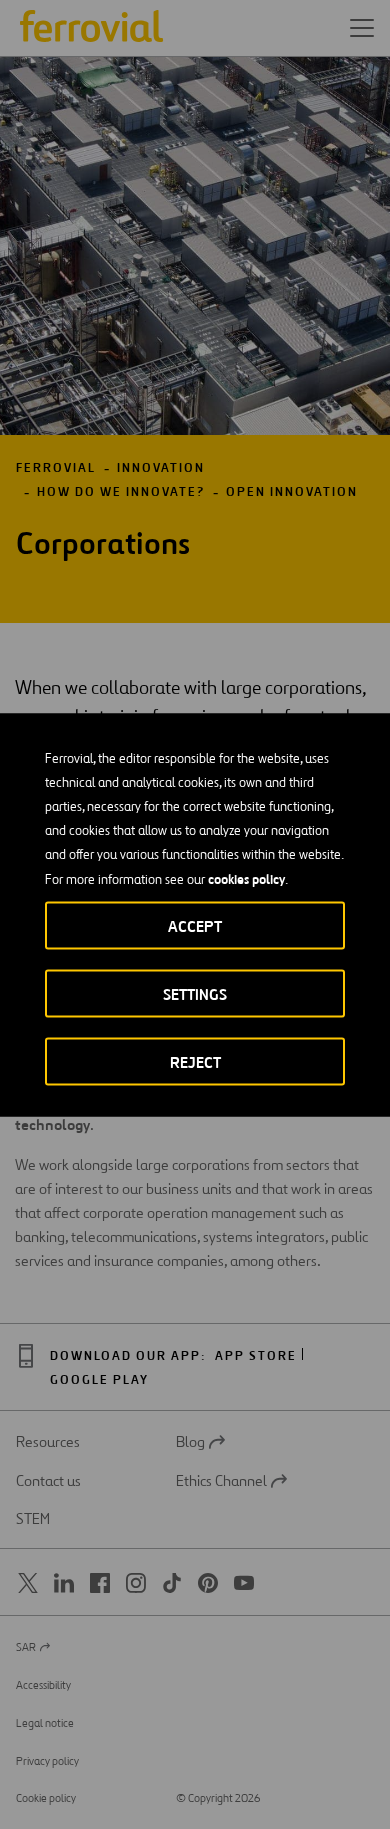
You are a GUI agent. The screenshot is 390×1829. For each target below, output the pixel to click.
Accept (195, 925)
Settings (195, 993)
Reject (195, 1061)
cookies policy (246, 878)
